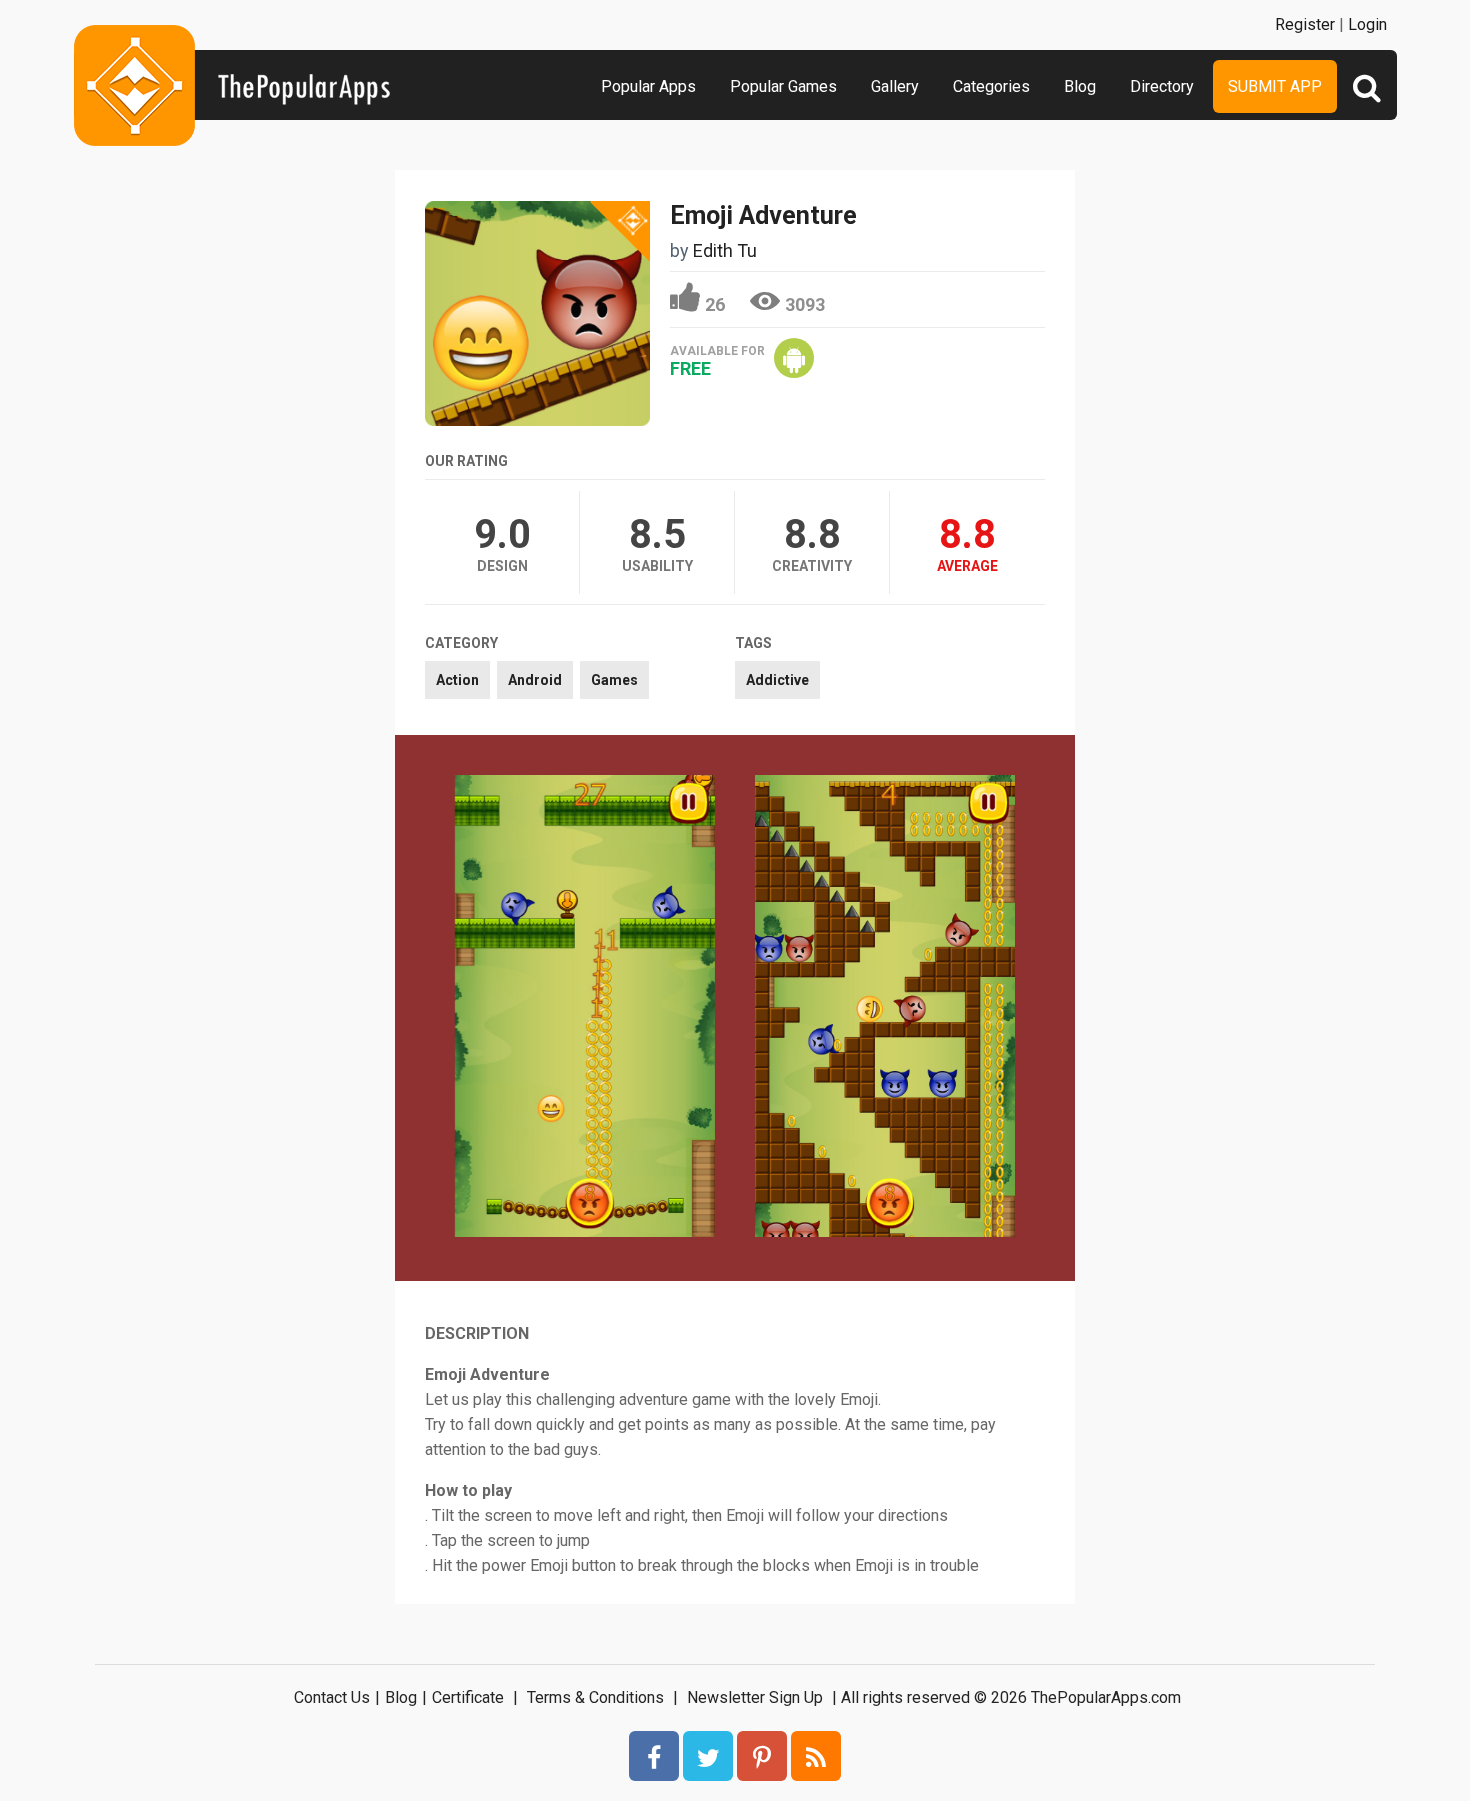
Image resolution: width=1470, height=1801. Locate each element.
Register (1305, 24)
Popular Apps (648, 86)
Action (457, 680)
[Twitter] (708, 1756)
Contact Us (332, 1697)
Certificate (468, 1697)
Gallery (895, 86)
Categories (991, 86)
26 (715, 304)
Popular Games (783, 86)
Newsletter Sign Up (755, 1697)
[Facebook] (654, 1756)
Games (614, 680)
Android (535, 680)
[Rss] (816, 1756)
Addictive (777, 680)
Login (1367, 24)
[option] (585, 1008)
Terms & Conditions (595, 1697)
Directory (1162, 86)
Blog (1080, 86)
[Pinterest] (762, 1756)
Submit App (1275, 86)
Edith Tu (725, 250)
